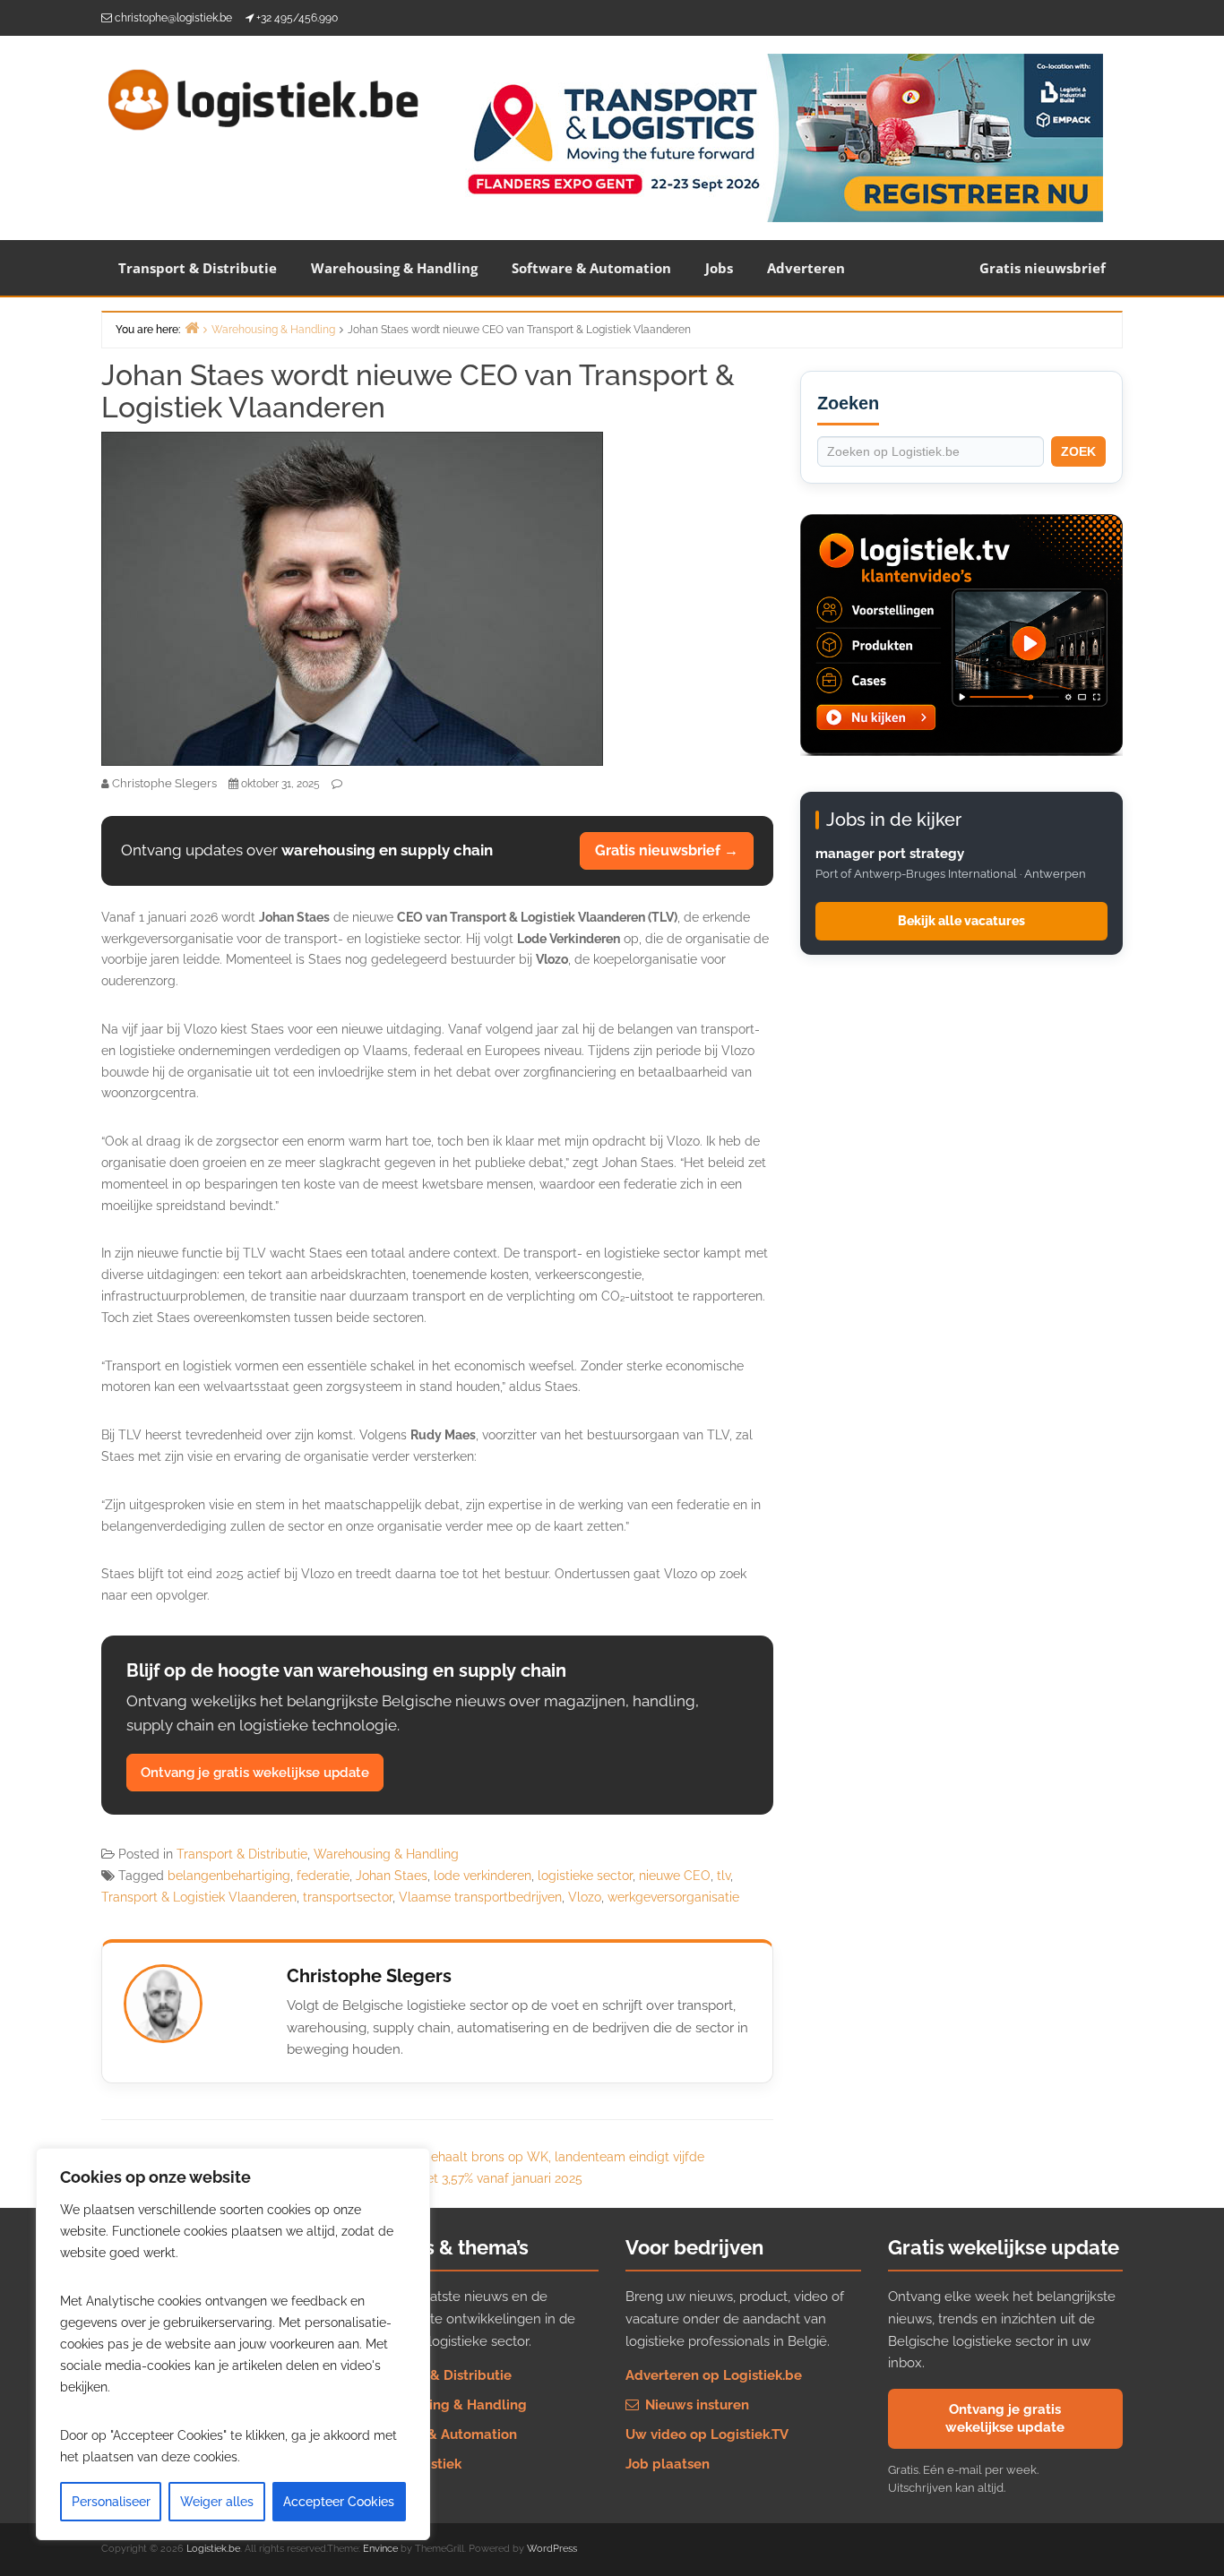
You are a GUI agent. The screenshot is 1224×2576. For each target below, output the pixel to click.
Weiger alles (217, 2502)
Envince (380, 2549)
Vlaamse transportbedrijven (480, 1897)
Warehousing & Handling (394, 268)
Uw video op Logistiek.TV (707, 2434)
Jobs (719, 268)
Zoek (1078, 451)
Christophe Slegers (369, 1976)
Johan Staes (392, 1876)
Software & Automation (591, 268)
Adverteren (806, 268)
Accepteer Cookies (339, 2502)
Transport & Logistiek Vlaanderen (199, 1897)
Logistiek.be (213, 2549)
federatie (323, 1876)
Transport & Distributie (198, 268)
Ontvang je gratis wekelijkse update (255, 1773)
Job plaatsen (668, 2464)
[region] (233, 2344)
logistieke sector (585, 1876)
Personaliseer (111, 2502)
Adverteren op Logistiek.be (714, 2375)
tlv (724, 1876)
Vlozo (585, 1897)
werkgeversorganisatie (673, 1897)
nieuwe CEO (675, 1876)
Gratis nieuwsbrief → (667, 850)
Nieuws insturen (695, 2405)
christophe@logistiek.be (173, 18)
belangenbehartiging (229, 1876)
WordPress (552, 2549)
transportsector (348, 1897)
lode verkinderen (483, 1876)
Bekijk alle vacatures (961, 921)
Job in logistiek (413, 2464)
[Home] (192, 327)
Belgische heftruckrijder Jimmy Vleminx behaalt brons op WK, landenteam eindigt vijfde (445, 2157)
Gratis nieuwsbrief (1043, 268)
